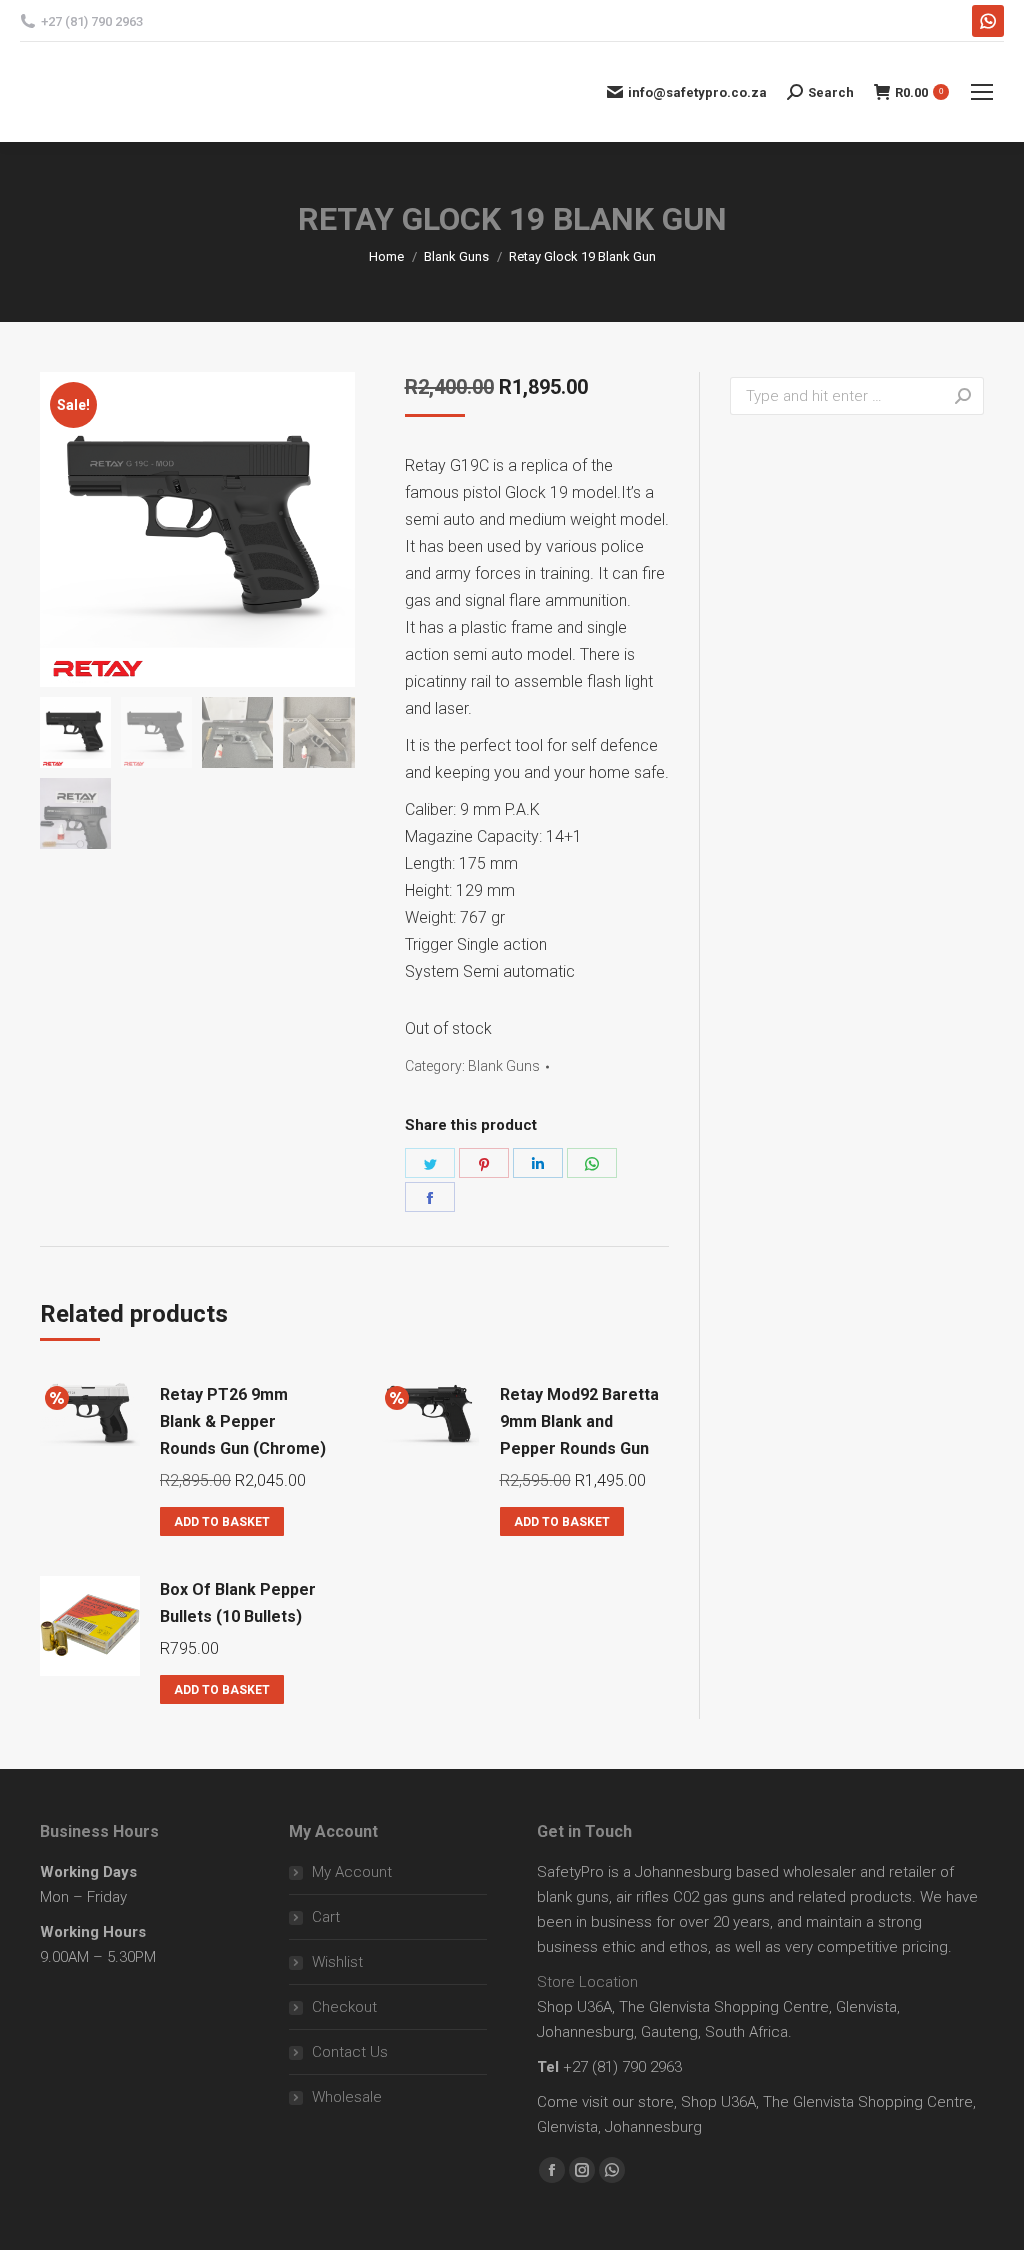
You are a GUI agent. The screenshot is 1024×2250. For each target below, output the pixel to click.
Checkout (344, 2007)
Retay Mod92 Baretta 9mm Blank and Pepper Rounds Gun (579, 1421)
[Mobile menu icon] (982, 92)
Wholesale (347, 2097)
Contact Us (350, 2052)
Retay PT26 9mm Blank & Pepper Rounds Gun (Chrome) (243, 1421)
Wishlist (337, 1962)
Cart (326, 1917)
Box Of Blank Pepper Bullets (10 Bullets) (238, 1603)
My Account (352, 1872)
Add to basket (222, 1522)
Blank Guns (504, 1066)
